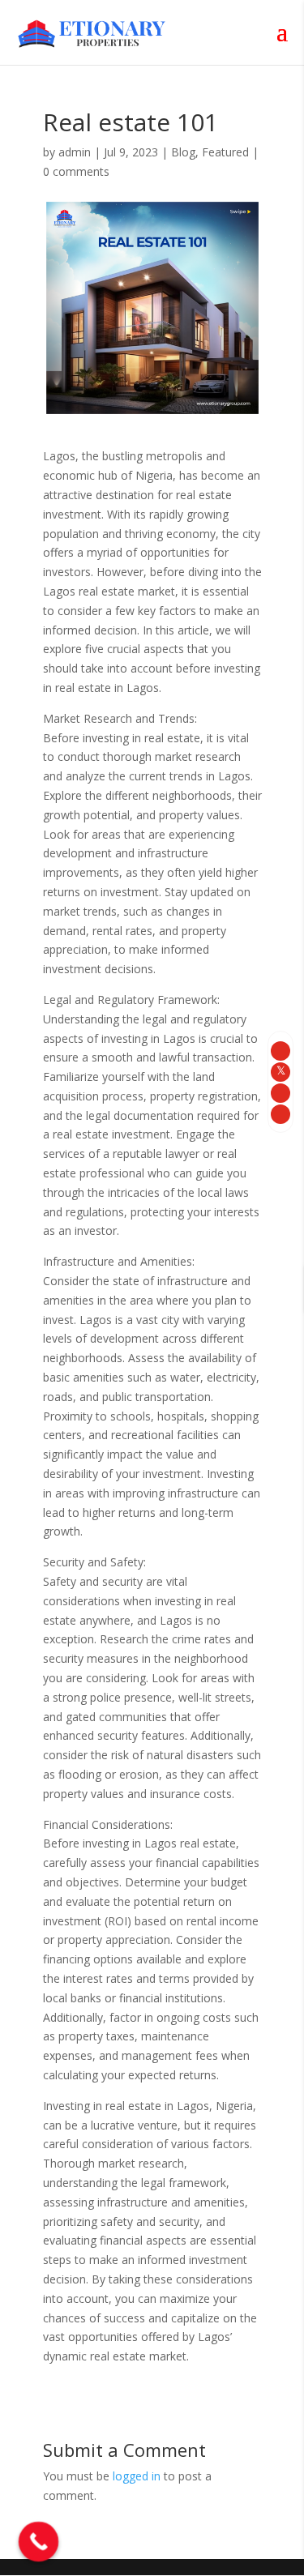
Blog (183, 152)
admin (75, 152)
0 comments (76, 171)
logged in (137, 2476)
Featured (225, 152)
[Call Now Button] (39, 2542)
